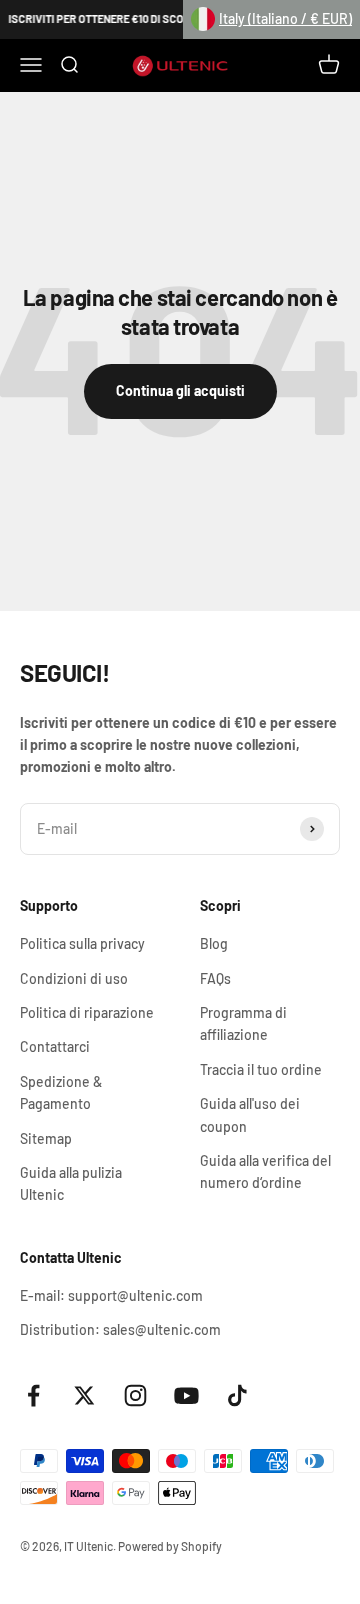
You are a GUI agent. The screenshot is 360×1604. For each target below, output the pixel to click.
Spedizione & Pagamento (61, 1092)
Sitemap (46, 1138)
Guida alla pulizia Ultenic (71, 1183)
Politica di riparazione (87, 1012)
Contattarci (55, 1046)
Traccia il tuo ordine (261, 1069)
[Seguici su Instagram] (135, 1395)
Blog (214, 943)
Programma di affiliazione (243, 1023)
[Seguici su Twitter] (84, 1395)
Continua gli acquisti (180, 390)
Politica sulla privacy (82, 943)
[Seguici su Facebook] (33, 1395)
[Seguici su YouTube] (186, 1395)
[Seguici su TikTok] (237, 1395)
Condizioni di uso (74, 978)
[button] (271, 19)
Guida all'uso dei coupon (250, 1114)
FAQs (215, 978)
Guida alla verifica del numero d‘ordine (265, 1171)
